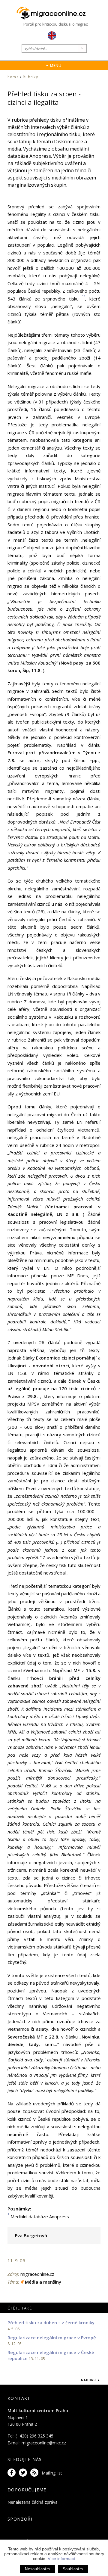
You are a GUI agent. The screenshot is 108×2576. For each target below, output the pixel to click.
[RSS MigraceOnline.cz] (35, 2473)
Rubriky (30, 77)
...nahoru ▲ (89, 2380)
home (13, 77)
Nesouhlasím (37, 2569)
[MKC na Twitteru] (24, 2473)
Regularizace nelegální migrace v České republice (51, 2355)
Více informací (61, 2559)
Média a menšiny (43, 2282)
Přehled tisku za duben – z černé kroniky (51, 2322)
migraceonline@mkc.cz (44, 2443)
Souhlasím (73, 2569)
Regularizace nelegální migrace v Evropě (52, 2338)
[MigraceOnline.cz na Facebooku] (13, 2473)
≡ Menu (54, 65)
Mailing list (52, 2473)
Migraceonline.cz (54, 13)
